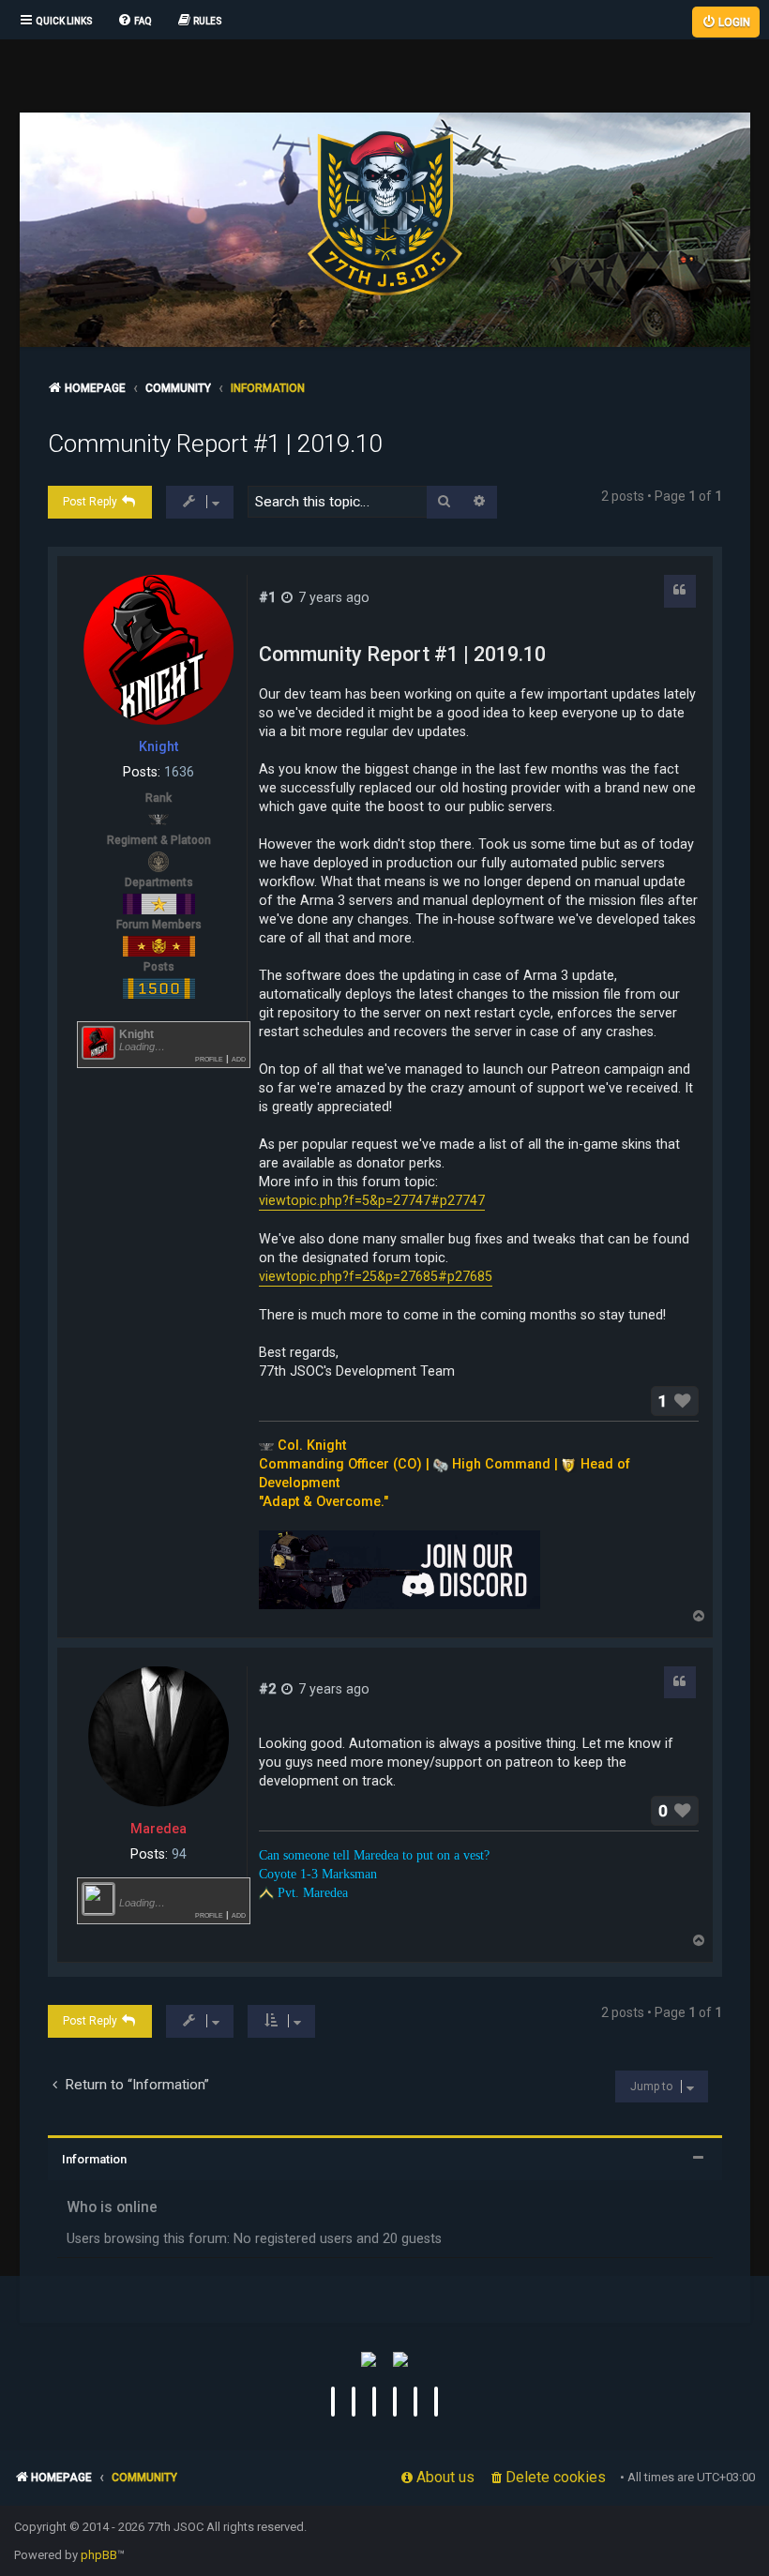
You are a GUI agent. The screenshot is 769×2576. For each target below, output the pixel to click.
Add (239, 1058)
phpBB (99, 2555)
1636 (179, 772)
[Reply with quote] (680, 591)
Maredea (158, 1829)
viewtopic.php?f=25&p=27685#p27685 (376, 1276)
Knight (158, 746)
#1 (267, 597)
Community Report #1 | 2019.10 (215, 444)
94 (179, 1854)
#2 (267, 1689)
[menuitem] (135, 22)
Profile (209, 1058)
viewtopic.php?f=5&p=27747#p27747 (372, 1200)
